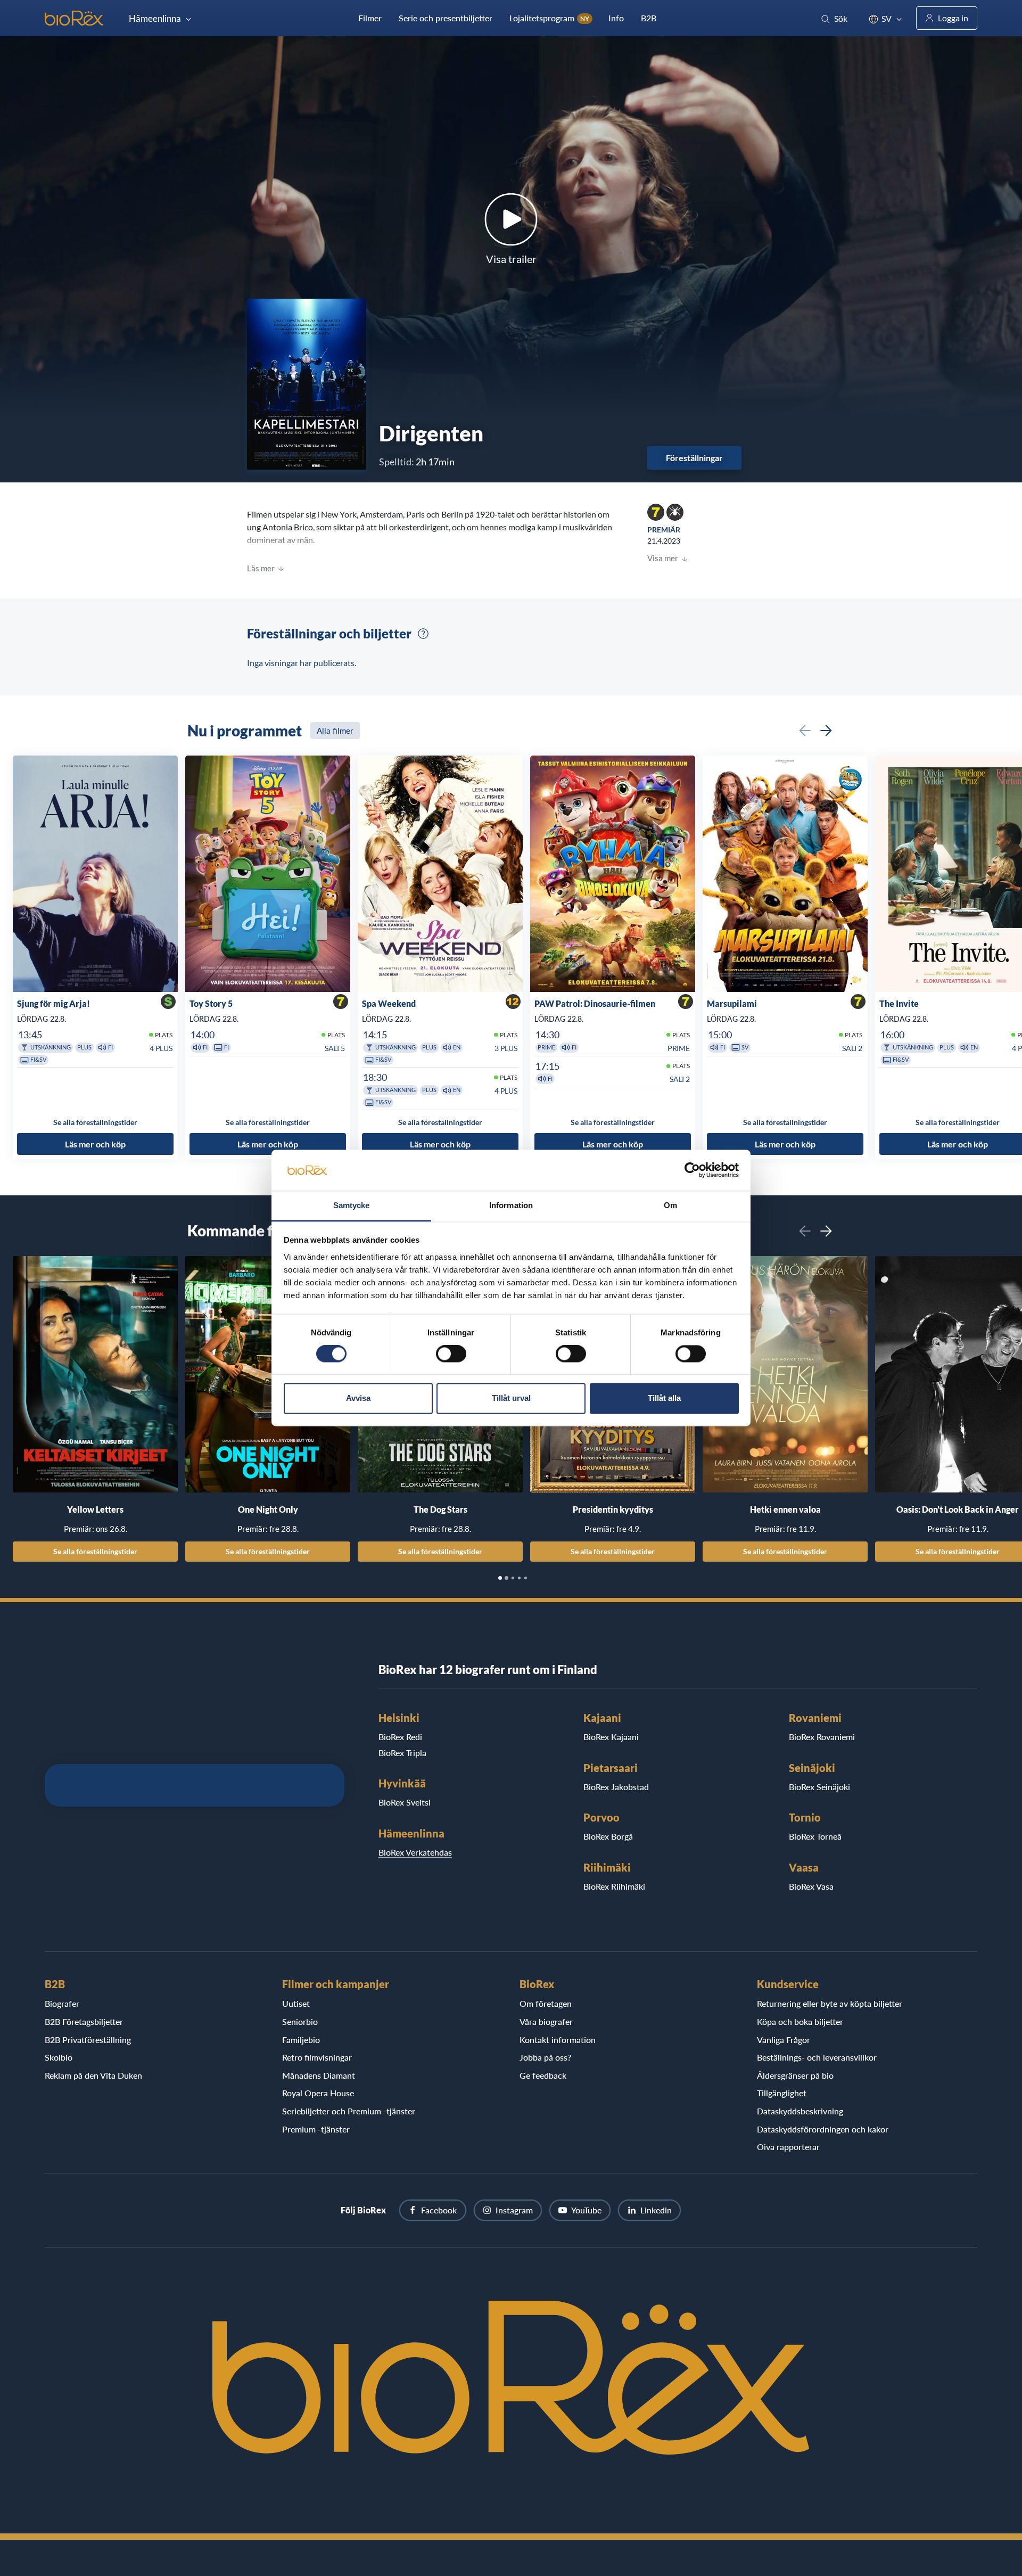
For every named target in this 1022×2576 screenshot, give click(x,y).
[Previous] (805, 731)
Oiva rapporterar (788, 2147)
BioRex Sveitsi (405, 1802)
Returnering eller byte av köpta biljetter (830, 2003)
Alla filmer (335, 731)
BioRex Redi (400, 1737)
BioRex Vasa (811, 1886)
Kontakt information (558, 2040)
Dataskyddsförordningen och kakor (823, 2129)
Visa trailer (511, 259)
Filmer (370, 18)
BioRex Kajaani (611, 1737)
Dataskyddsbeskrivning (800, 2111)
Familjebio (301, 2040)
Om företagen (546, 2003)
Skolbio (59, 2057)
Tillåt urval (511, 1398)
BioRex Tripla (402, 1753)
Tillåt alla (664, 1398)
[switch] (451, 1354)
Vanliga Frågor (784, 2040)
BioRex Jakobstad (616, 1787)
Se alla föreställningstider (95, 1551)
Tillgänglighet (782, 2093)
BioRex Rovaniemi (822, 1737)
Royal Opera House (318, 2093)
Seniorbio (300, 2021)
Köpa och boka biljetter (800, 2021)
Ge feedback (543, 2075)
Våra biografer (546, 2021)
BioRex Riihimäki (614, 1886)
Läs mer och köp (95, 1144)
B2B (649, 18)
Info (616, 18)
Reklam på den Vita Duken (93, 2075)
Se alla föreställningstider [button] (95, 1122)
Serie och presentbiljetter (446, 18)
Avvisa (358, 1398)
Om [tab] (670, 1205)
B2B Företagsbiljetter (84, 2021)
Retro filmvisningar (317, 2057)
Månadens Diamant (319, 2075)
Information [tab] (511, 1205)
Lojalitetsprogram (549, 18)
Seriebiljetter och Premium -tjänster (349, 2111)
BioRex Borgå (608, 1836)
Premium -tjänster (316, 2129)
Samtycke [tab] (352, 1205)
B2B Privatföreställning (88, 2040)
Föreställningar (694, 458)
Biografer (62, 2003)
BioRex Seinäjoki (819, 1787)
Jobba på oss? (545, 2057)
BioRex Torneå (815, 1836)
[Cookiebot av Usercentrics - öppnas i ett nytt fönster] (692, 1170)
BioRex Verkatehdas (415, 1852)
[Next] (826, 731)
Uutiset (296, 2003)
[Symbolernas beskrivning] (423, 634)
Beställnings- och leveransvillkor (817, 2057)
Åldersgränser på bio (795, 2075)
